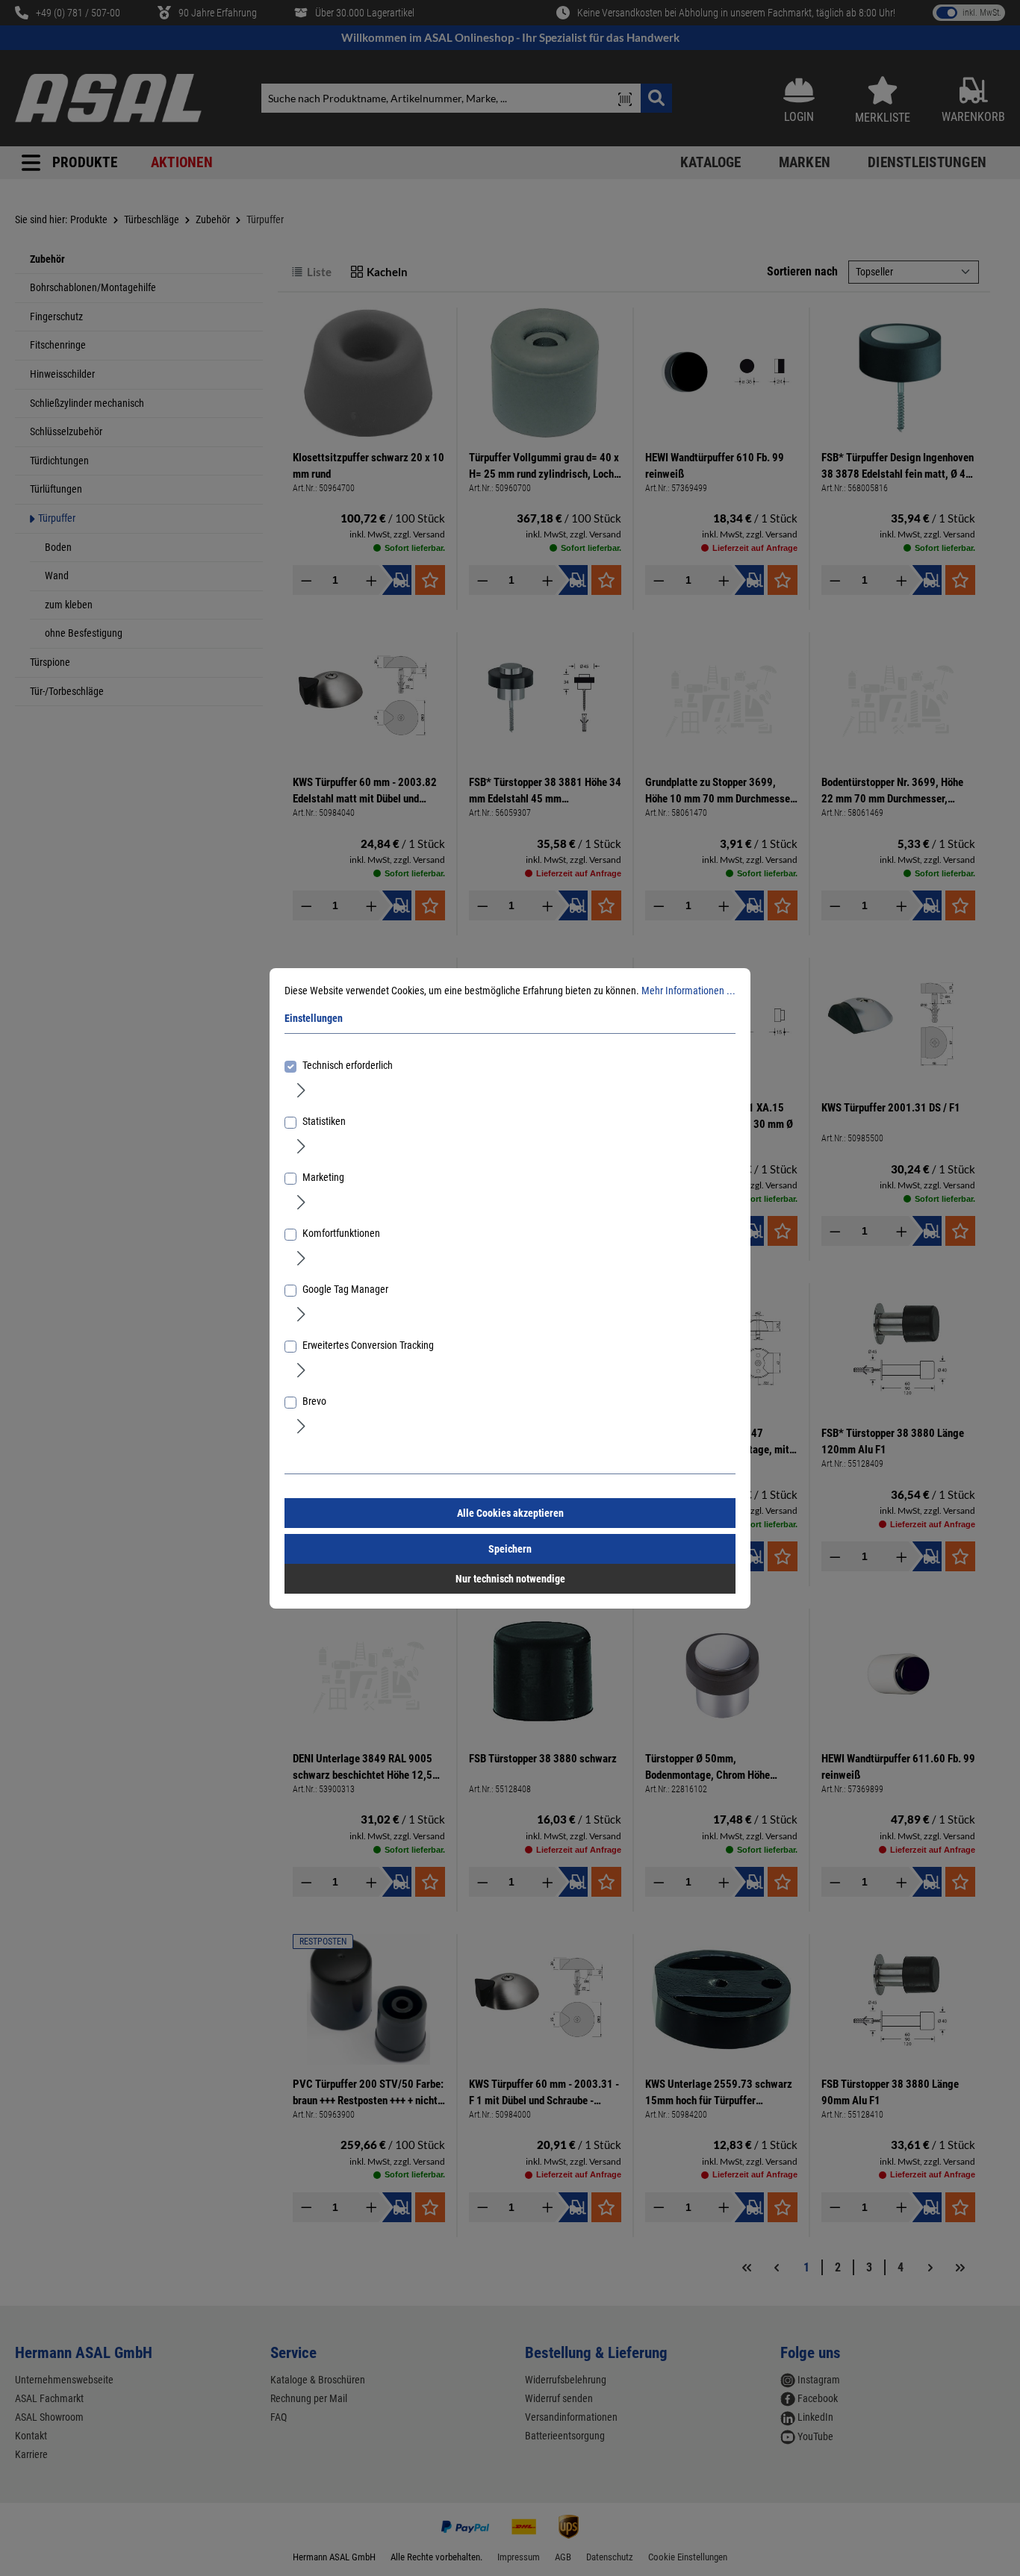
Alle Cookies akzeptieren (510, 1513)
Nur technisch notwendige (510, 1579)
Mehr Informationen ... (688, 991)
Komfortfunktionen (341, 1233)
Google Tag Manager (345, 1289)
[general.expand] (301, 1090)
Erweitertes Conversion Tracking (368, 1345)
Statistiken (324, 1121)
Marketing (323, 1177)
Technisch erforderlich (348, 1065)
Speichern (510, 1549)
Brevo (314, 1401)
